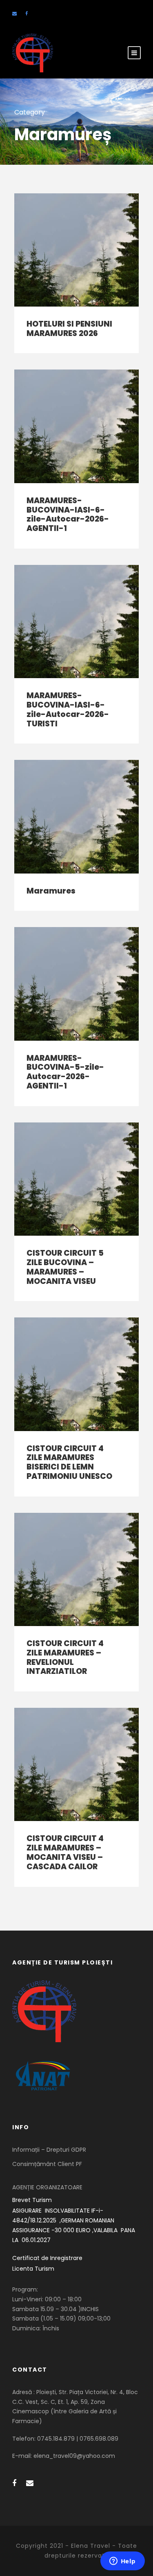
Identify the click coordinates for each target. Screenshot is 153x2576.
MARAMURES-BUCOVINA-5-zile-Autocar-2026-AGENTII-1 (65, 1072)
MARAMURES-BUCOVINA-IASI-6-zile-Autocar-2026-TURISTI (68, 709)
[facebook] (27, 13)
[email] (14, 13)
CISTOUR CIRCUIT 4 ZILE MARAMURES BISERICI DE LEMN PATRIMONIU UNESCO (69, 1462)
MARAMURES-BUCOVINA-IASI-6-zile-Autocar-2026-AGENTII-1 (68, 514)
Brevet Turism (32, 2200)
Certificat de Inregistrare (47, 2258)
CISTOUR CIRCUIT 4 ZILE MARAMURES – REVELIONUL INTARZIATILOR (65, 1657)
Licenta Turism (33, 2269)
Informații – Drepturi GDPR (49, 2150)
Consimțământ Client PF (47, 2164)
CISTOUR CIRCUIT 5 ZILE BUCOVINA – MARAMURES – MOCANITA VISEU (65, 1267)
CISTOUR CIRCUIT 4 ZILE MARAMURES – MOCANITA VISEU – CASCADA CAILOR (65, 1852)
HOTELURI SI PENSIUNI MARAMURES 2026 (69, 329)
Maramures (51, 891)
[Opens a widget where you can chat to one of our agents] (122, 2562)
